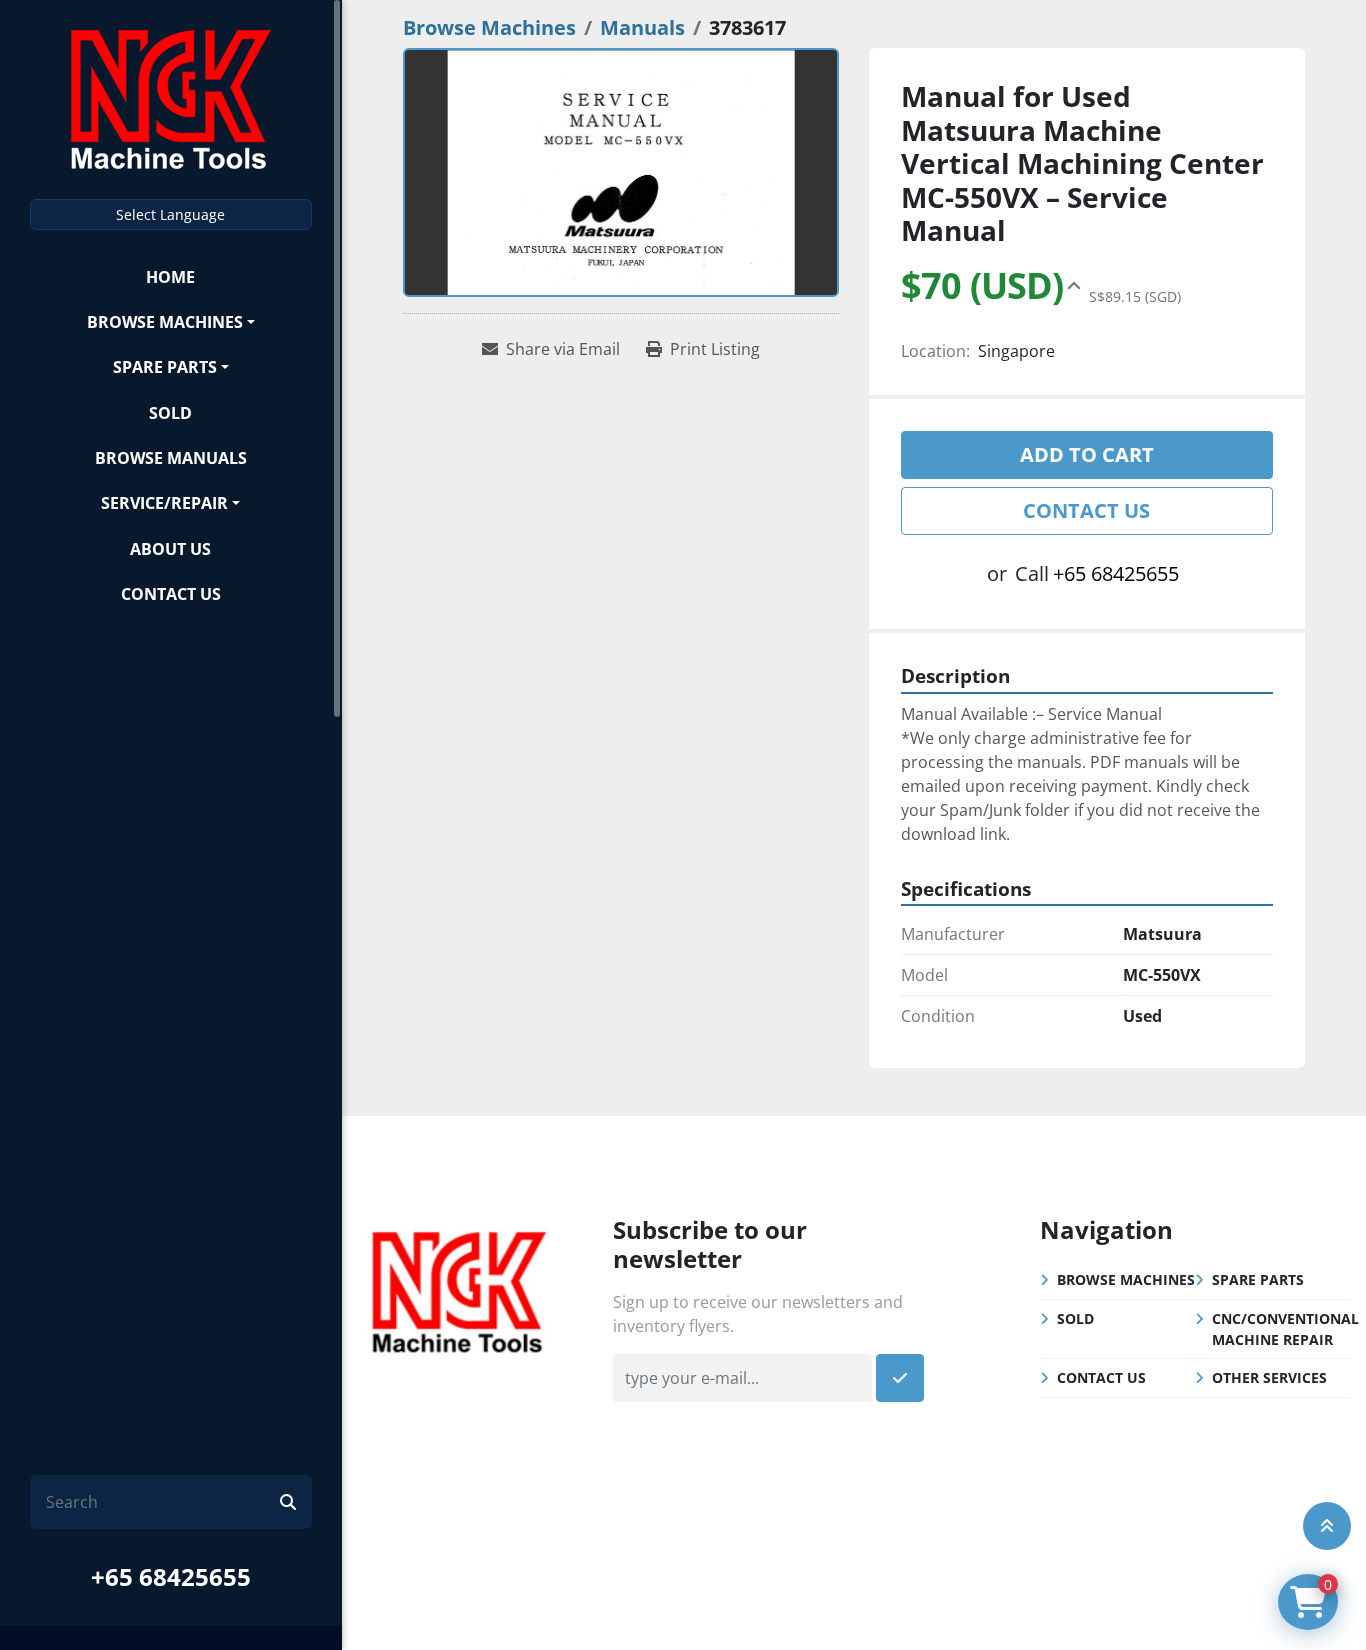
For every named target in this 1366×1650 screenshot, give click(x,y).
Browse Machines (165, 322)
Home (170, 277)
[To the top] (1327, 1526)
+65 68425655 (171, 1576)
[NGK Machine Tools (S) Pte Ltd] (459, 1290)
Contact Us (171, 594)
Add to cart (1087, 454)
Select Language (170, 214)
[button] (171, 321)
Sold (170, 413)
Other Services (1269, 1377)
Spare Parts (165, 367)
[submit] (288, 1502)
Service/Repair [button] (164, 503)
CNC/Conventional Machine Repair (1285, 1329)
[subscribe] (900, 1378)
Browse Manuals (171, 458)
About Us (170, 549)
